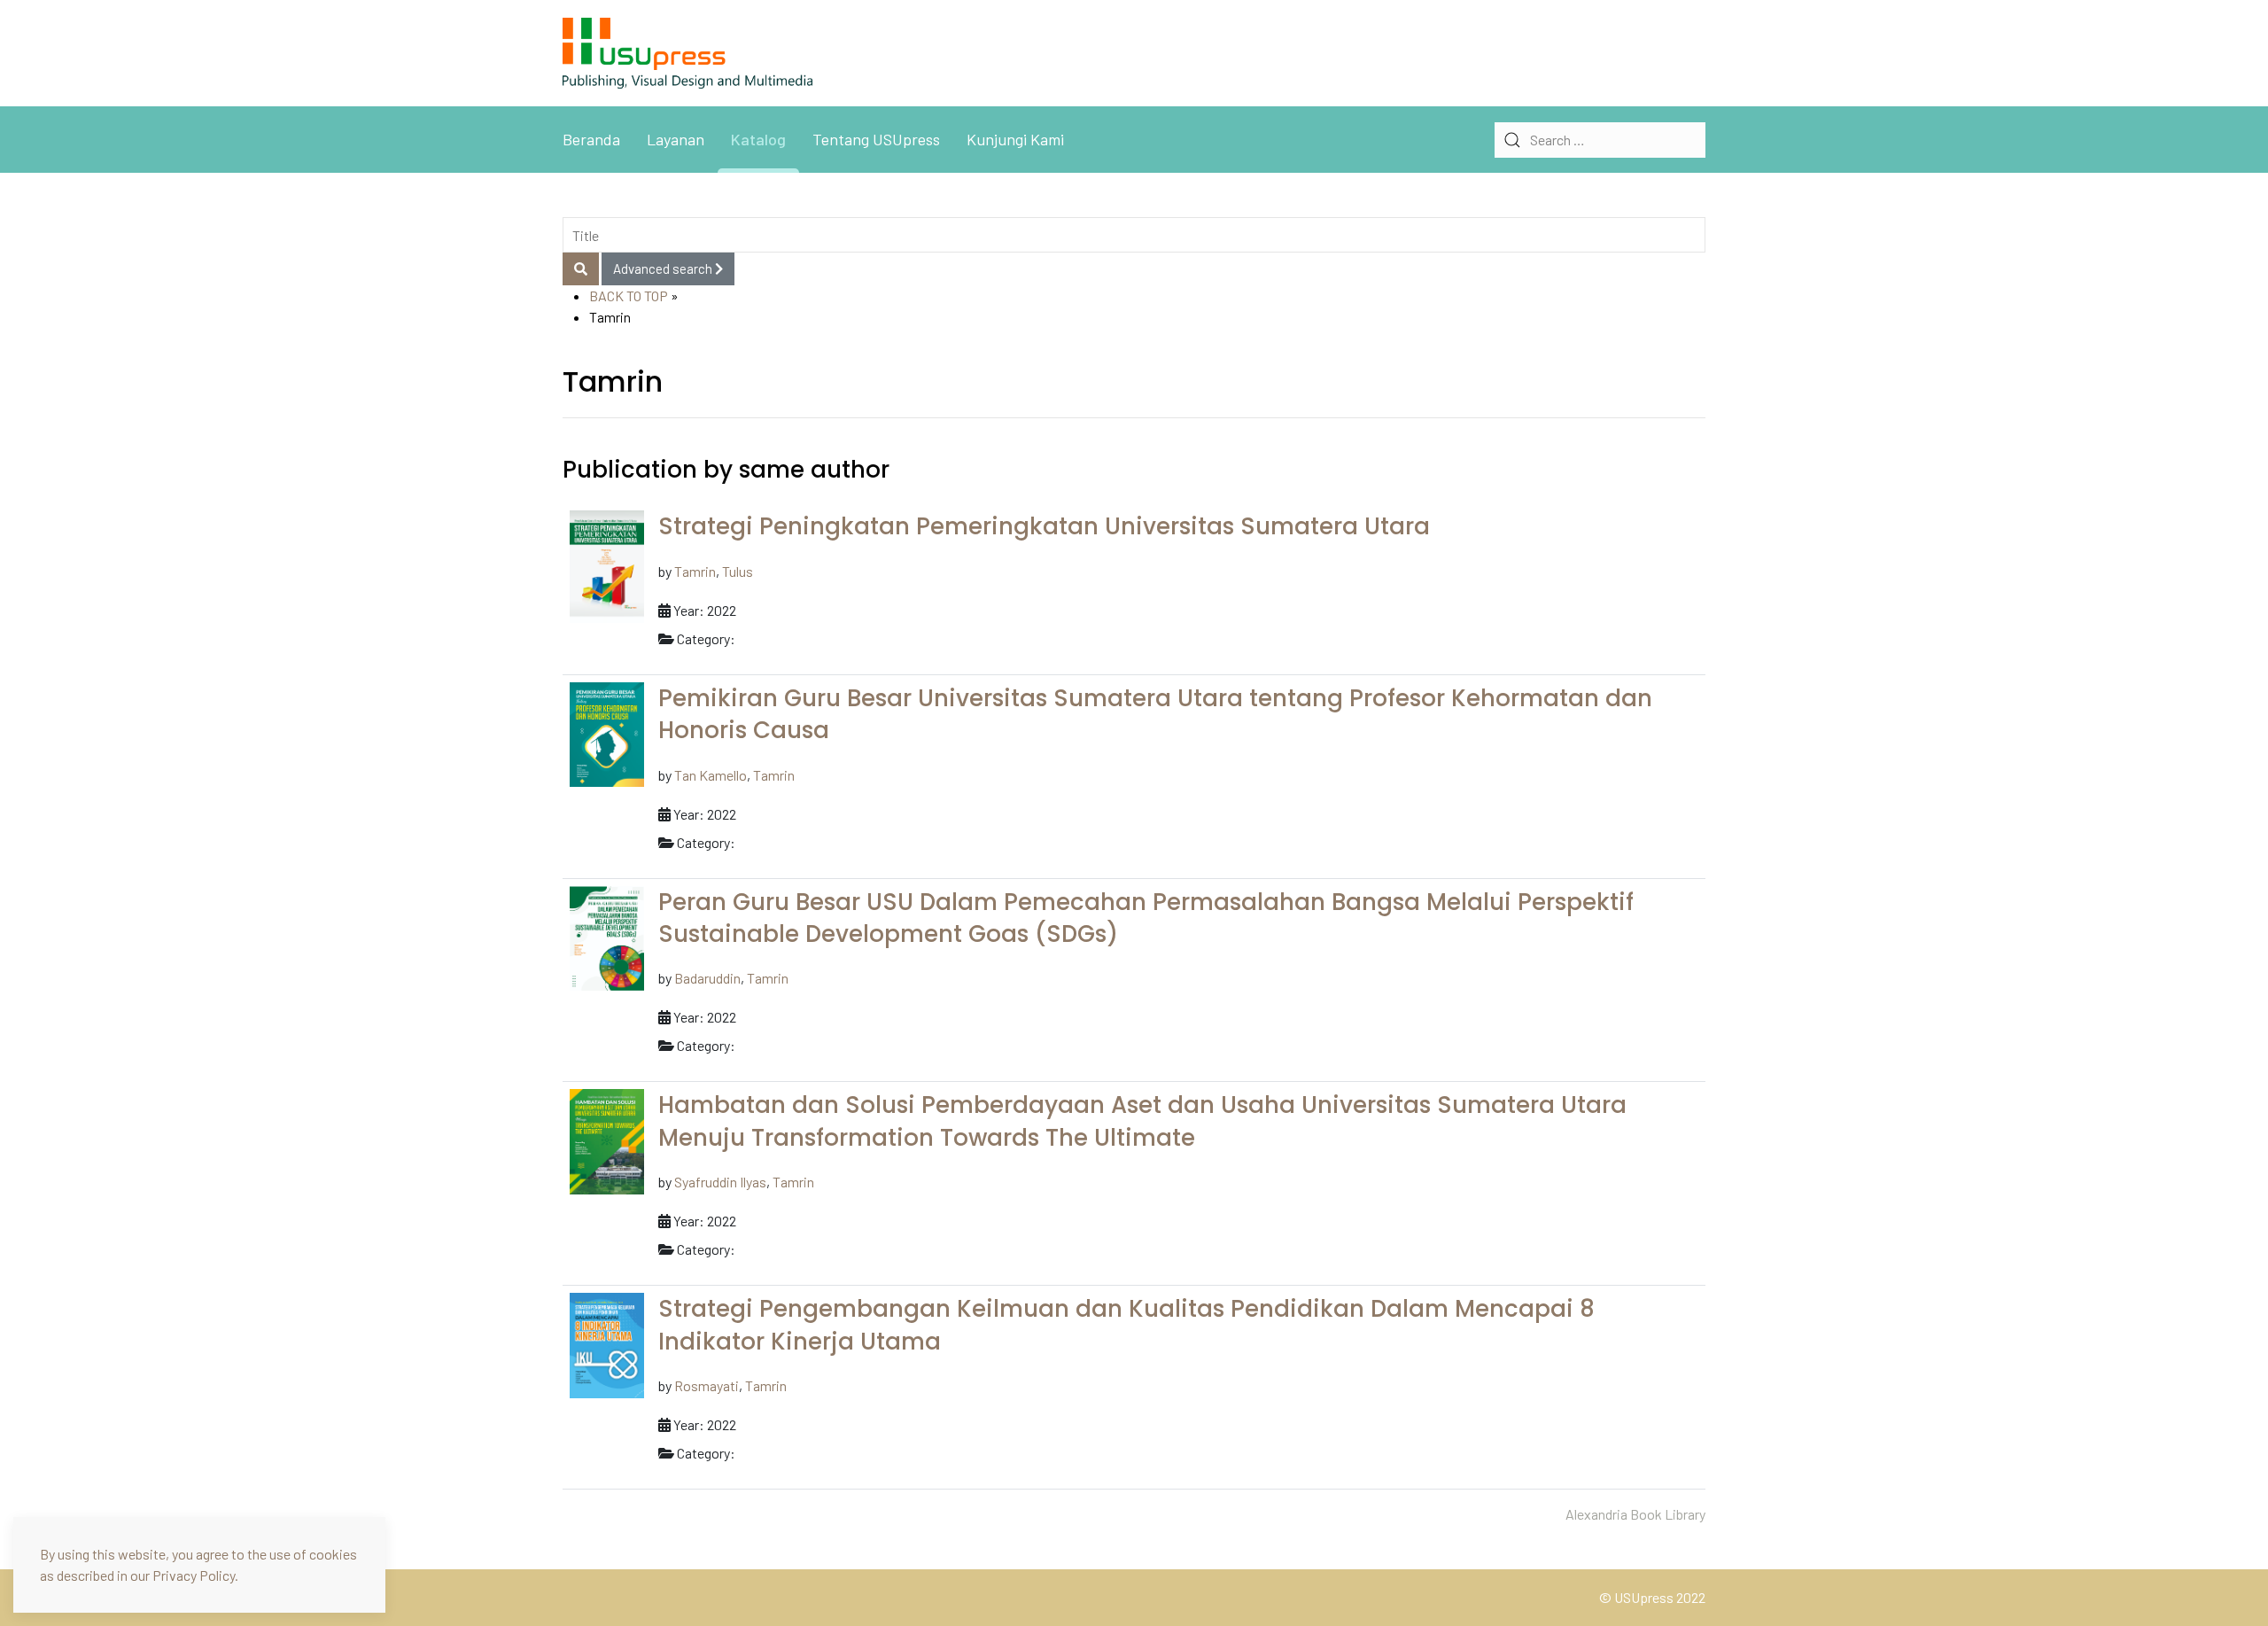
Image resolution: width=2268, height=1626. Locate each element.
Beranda (591, 139)
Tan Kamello (711, 775)
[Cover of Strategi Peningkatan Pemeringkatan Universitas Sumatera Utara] (607, 565)
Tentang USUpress (876, 139)
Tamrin (695, 571)
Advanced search (664, 268)
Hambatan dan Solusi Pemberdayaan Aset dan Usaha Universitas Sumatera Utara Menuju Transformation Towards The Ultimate (1142, 1121)
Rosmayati (707, 1385)
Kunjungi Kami (1015, 139)
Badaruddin (707, 978)
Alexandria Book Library (1635, 1514)
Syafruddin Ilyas (720, 1182)
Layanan (676, 139)
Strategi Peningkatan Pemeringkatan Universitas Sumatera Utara (1044, 526)
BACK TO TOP (629, 296)
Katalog (758, 139)
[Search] (581, 269)
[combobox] (1600, 140)
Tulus (738, 571)
